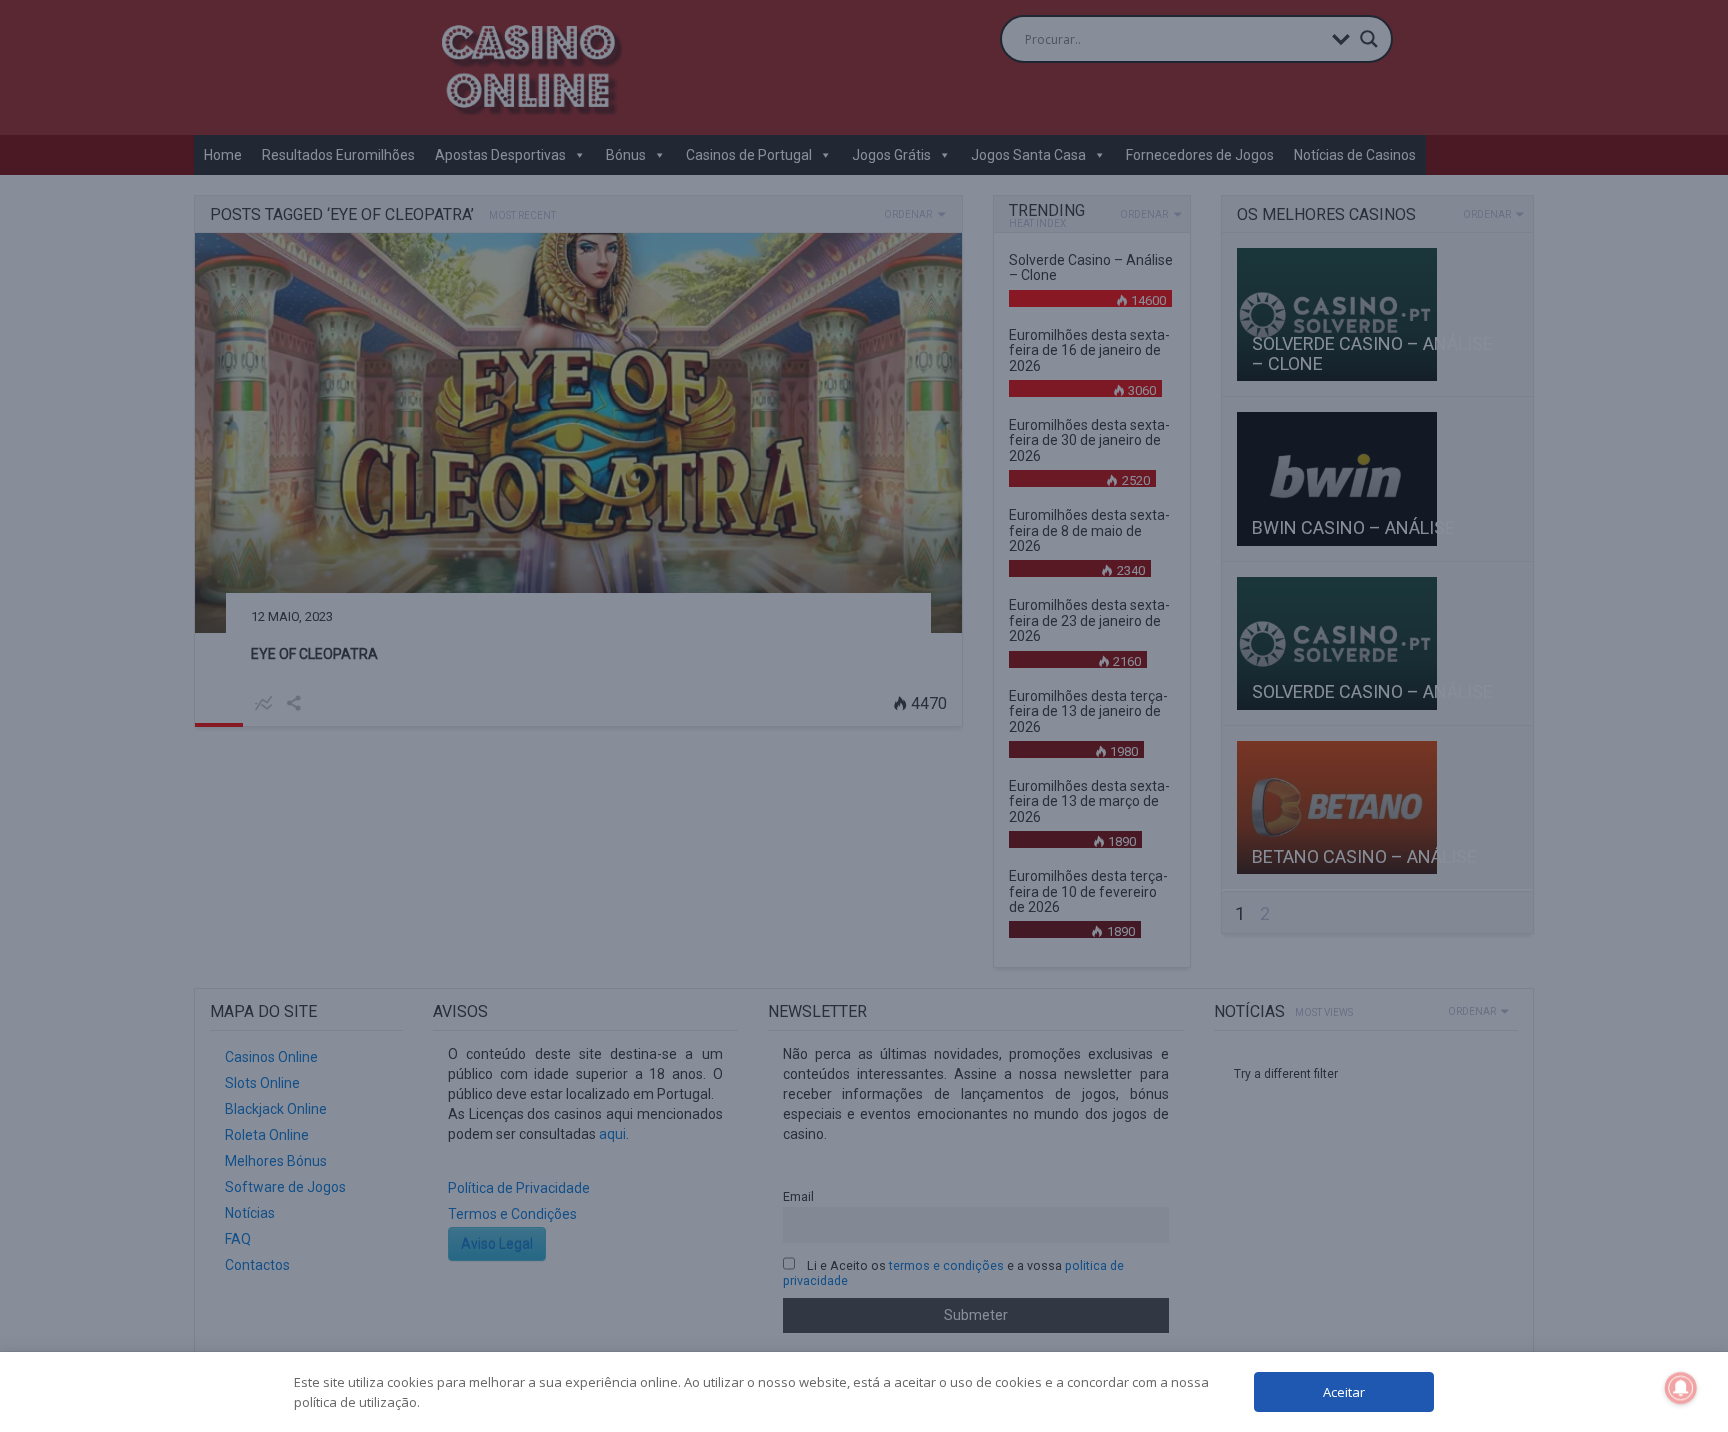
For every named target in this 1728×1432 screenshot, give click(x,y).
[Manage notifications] (1681, 1388)
